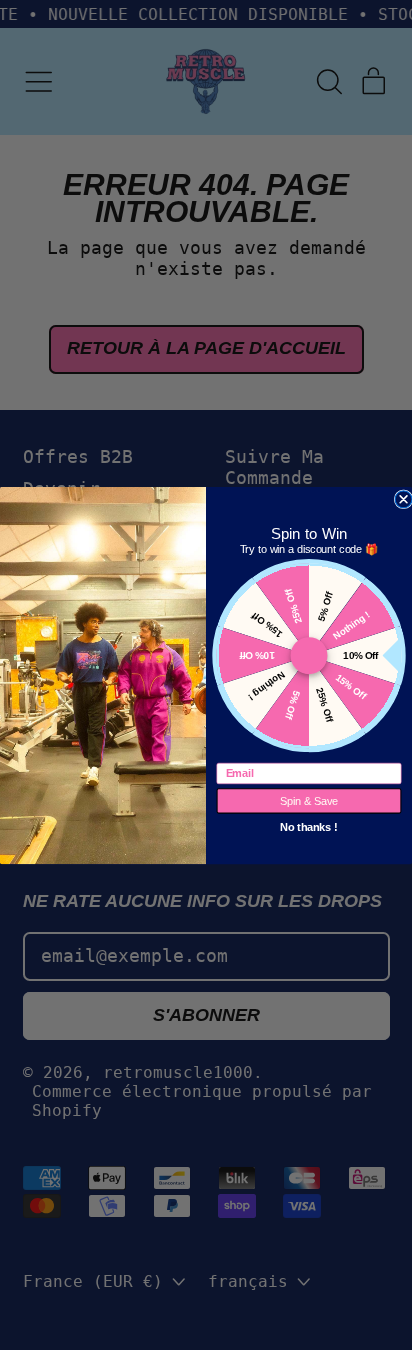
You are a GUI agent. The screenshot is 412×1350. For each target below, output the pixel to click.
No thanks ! (309, 825)
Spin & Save (309, 800)
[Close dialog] (403, 498)
